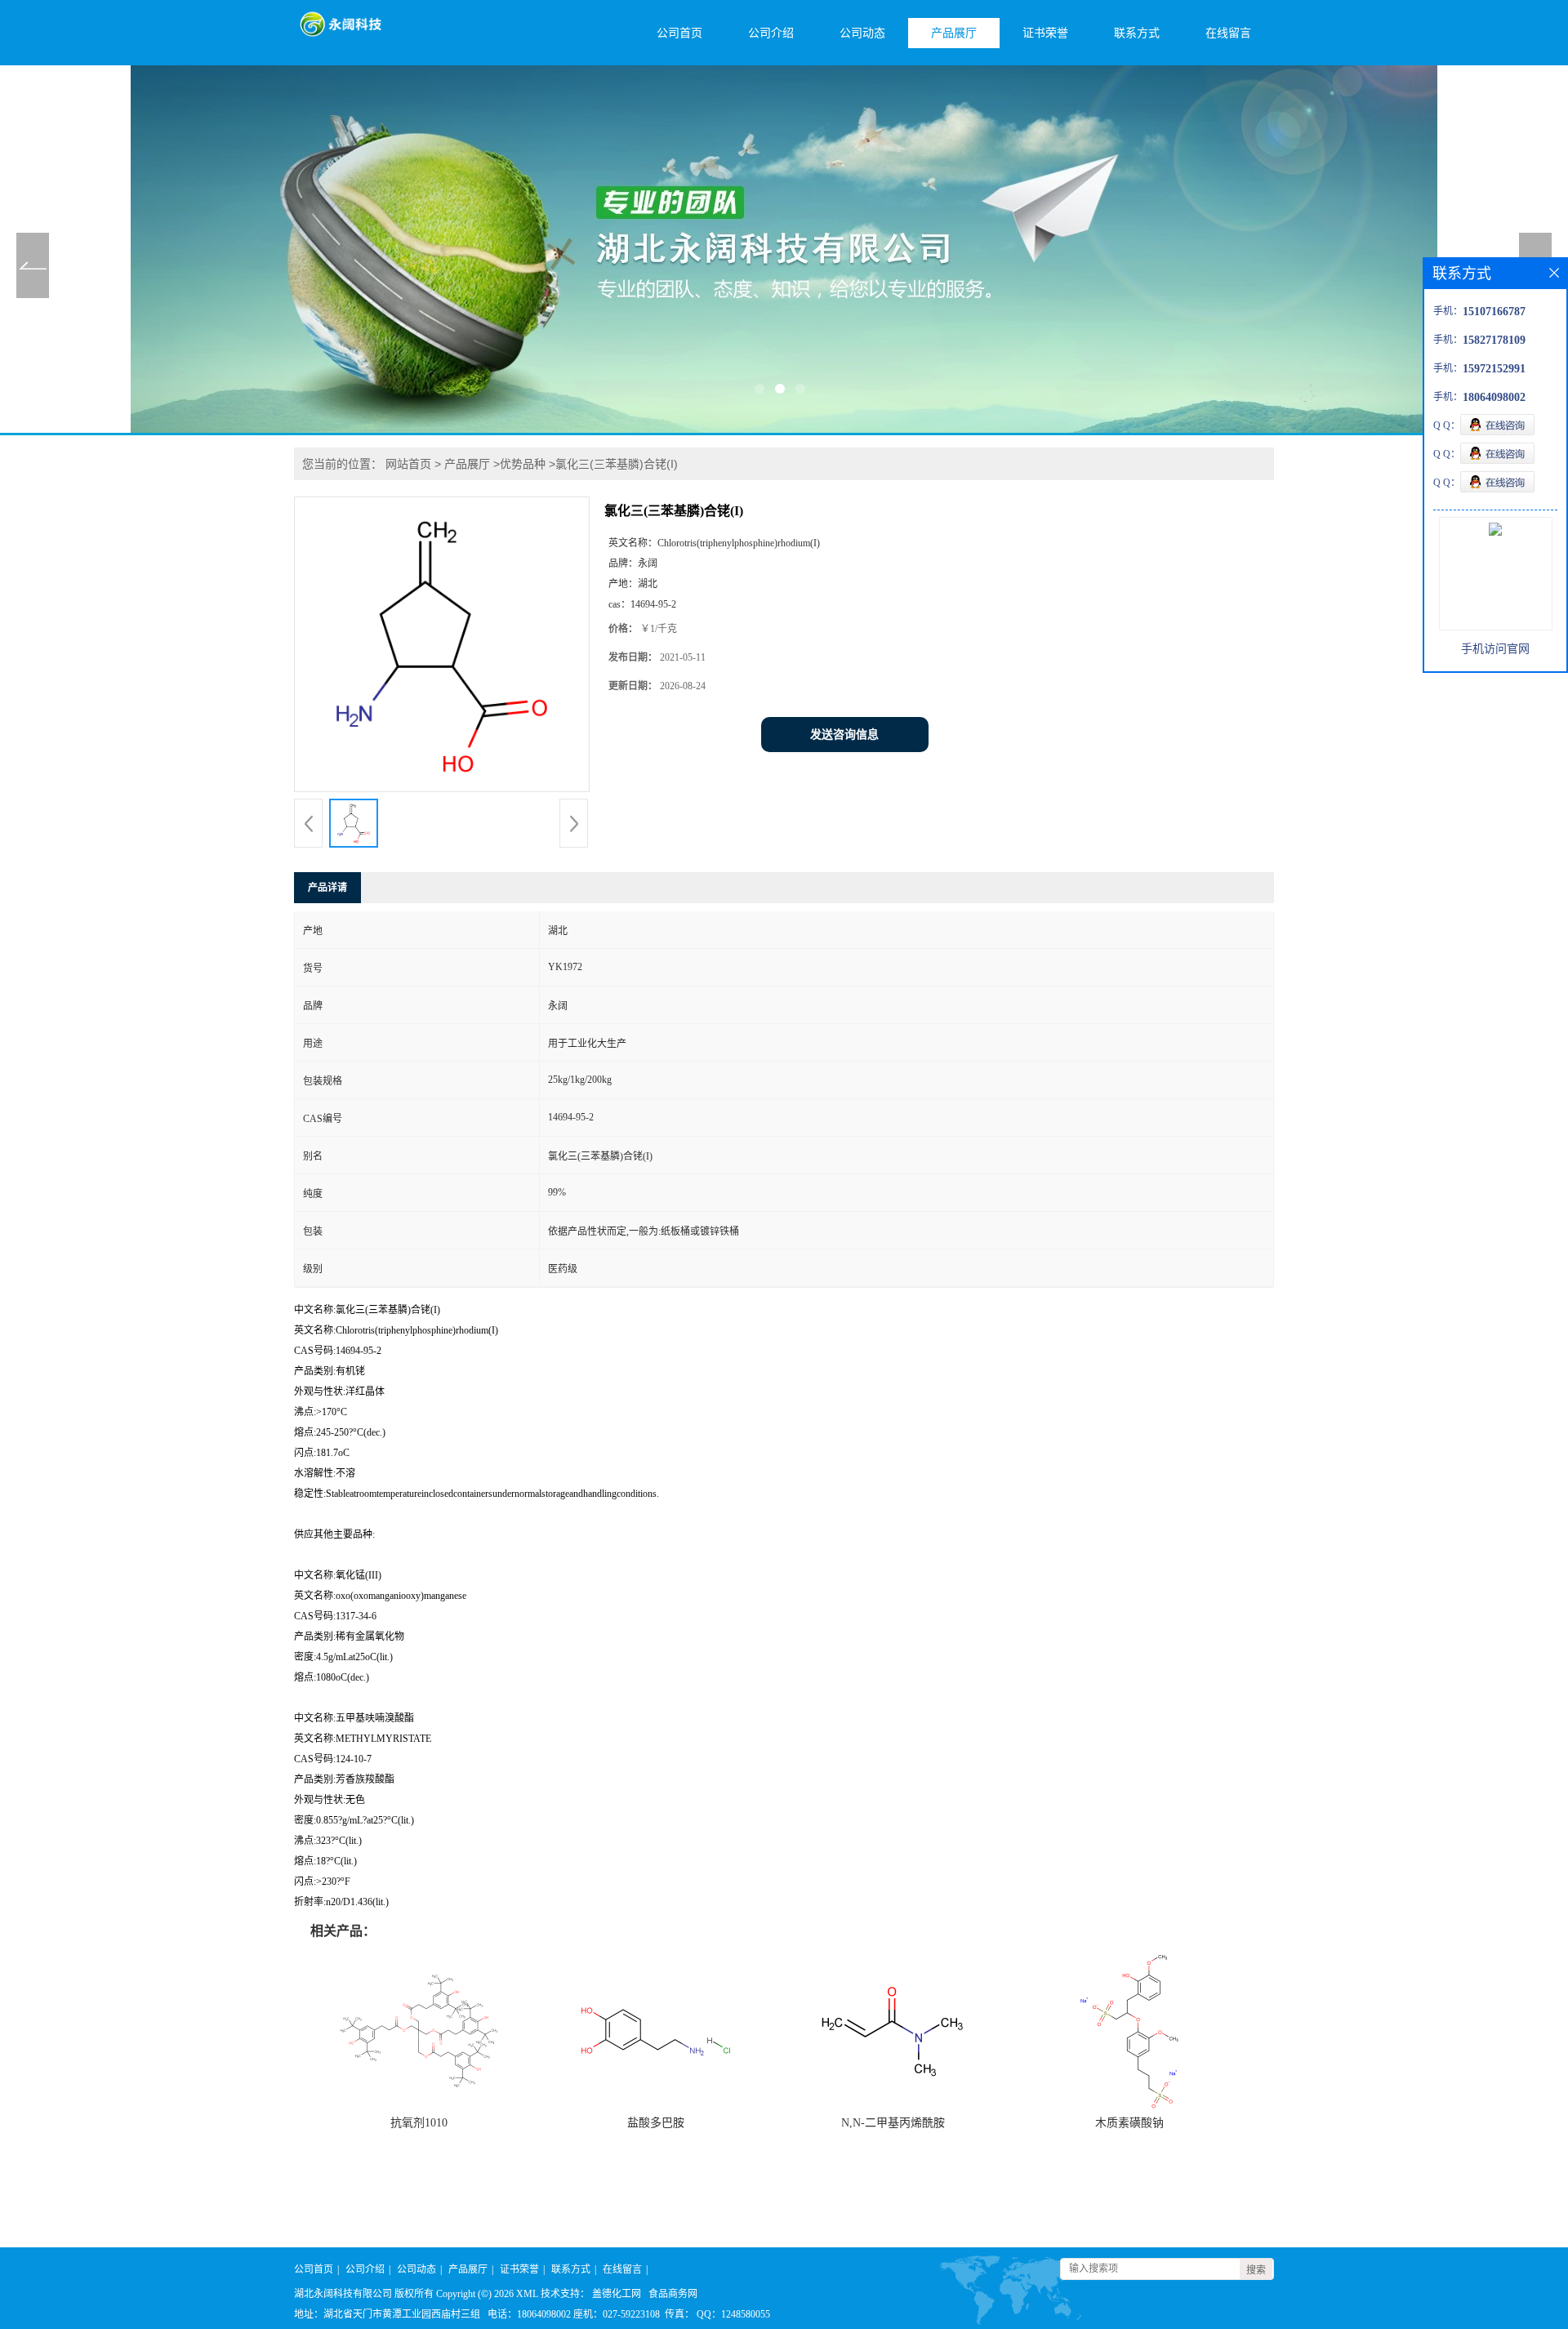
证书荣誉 (1045, 33)
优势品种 (523, 464)
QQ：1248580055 (733, 2314)
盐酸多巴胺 (656, 2123)
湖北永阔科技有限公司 (343, 2294)
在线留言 (1228, 33)
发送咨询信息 (844, 735)
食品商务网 (673, 2294)
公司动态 (862, 33)
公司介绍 (771, 33)
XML (527, 2294)
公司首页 (679, 33)
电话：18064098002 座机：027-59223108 (574, 2314)
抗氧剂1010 (419, 2123)
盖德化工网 (617, 2294)
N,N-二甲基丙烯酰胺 (893, 2123)
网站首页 (408, 464)
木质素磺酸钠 (1129, 2123)
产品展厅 (954, 33)
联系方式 (1137, 33)
